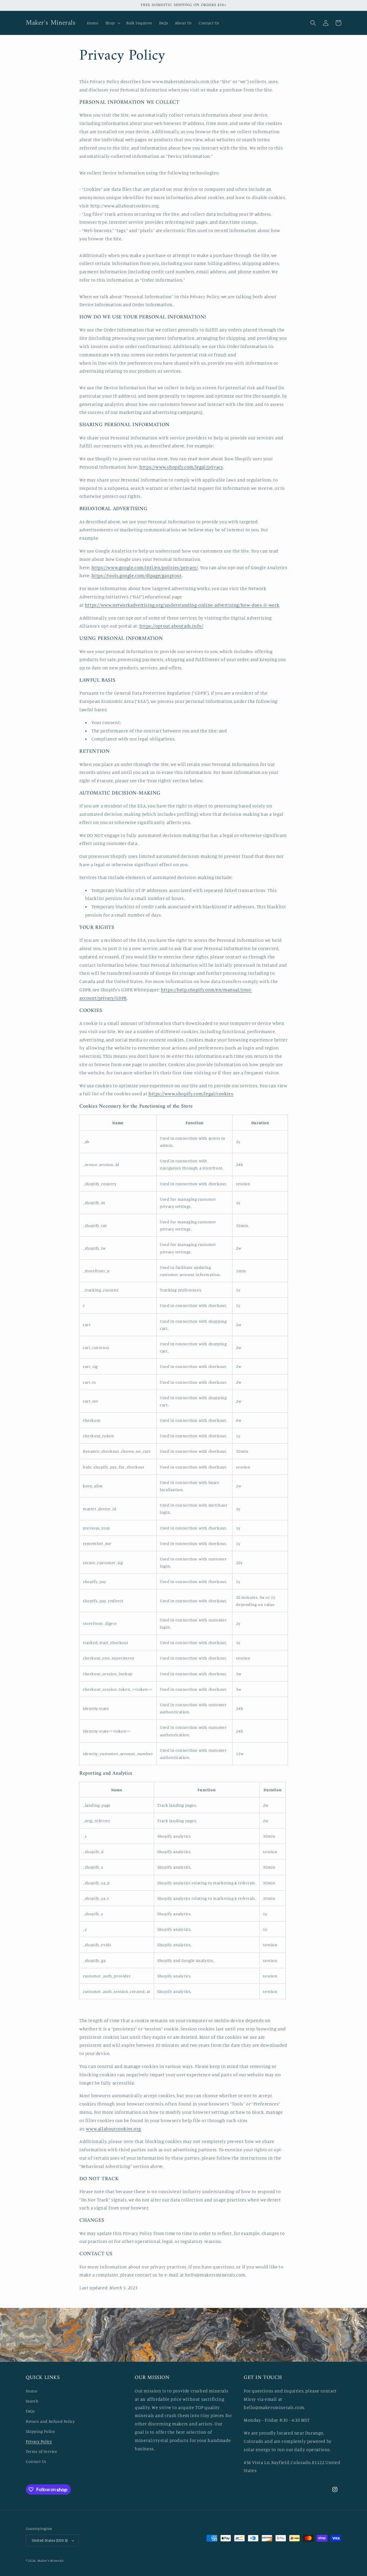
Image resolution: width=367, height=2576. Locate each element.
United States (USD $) (50, 2540)
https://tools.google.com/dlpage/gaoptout (137, 575)
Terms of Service (42, 2451)
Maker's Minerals (51, 2561)
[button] (112, 23)
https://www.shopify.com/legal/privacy (181, 467)
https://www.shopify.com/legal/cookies (191, 1094)
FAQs (30, 2411)
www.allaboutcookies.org (113, 2129)
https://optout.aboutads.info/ (171, 626)
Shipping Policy (41, 2431)
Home (32, 2391)
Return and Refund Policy (50, 2421)
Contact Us (36, 2461)
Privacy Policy (39, 2441)
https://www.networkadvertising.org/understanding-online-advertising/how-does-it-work (182, 605)
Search (32, 2401)
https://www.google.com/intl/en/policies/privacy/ (145, 567)
